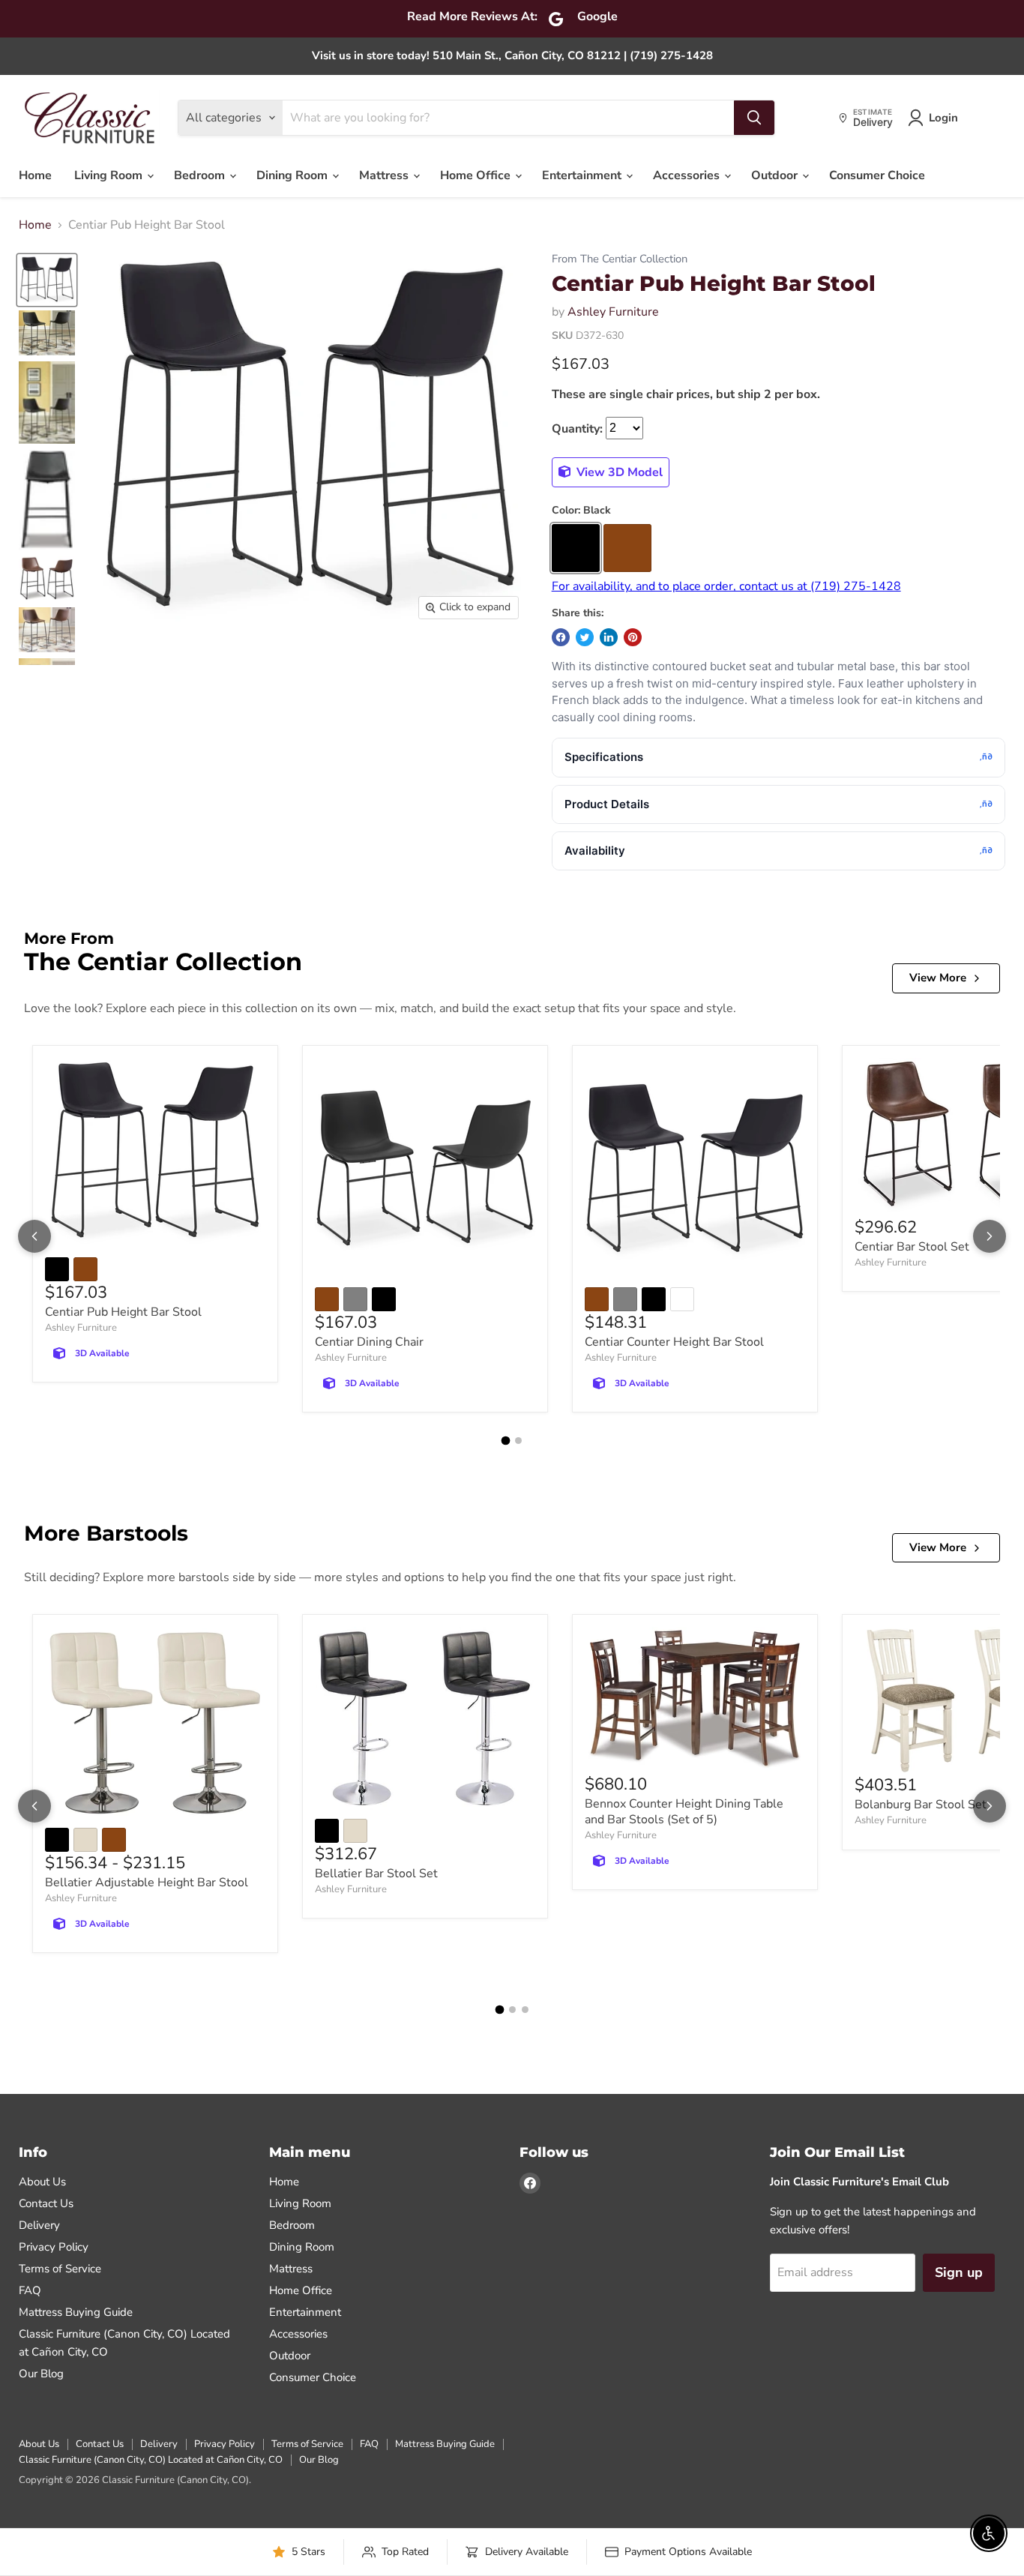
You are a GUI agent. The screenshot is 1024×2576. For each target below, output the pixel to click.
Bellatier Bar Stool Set (376, 1874)
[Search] (754, 118)
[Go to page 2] (518, 1441)
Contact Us (46, 2203)
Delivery (39, 2225)
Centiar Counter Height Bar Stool (674, 1342)
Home (35, 175)
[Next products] (990, 1236)
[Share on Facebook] (561, 637)
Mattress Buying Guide (76, 2312)
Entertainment (583, 175)
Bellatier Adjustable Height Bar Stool (147, 1883)
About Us (42, 2182)
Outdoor (776, 175)
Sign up (959, 2272)
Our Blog (41, 2374)
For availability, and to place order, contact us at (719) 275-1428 (726, 586)
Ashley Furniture (613, 312)
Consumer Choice (877, 175)
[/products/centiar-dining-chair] (425, 1168)
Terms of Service (60, 2269)
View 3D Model (618, 472)
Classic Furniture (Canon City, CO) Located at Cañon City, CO (151, 2460)
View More (938, 978)
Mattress (385, 175)
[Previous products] (34, 1236)
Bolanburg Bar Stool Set (921, 1805)
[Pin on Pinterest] (633, 637)
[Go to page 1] (506, 1440)
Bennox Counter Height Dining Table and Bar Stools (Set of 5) (684, 1812)
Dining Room (293, 175)
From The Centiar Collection (620, 259)
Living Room (110, 175)
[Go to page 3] (525, 2010)
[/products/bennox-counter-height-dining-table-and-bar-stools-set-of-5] (695, 1700)
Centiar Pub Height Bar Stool (123, 1312)
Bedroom (201, 175)
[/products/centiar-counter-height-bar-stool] (695, 1168)
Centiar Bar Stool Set (912, 1247)
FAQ (30, 2290)
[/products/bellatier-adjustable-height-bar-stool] (155, 1723)
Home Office (477, 175)
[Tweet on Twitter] (585, 637)
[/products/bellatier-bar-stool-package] (425, 1718)
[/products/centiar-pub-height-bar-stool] (155, 1153)
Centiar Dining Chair (369, 1342)
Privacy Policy (54, 2247)
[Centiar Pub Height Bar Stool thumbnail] (47, 280)
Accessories (688, 175)
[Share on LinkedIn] (609, 637)
